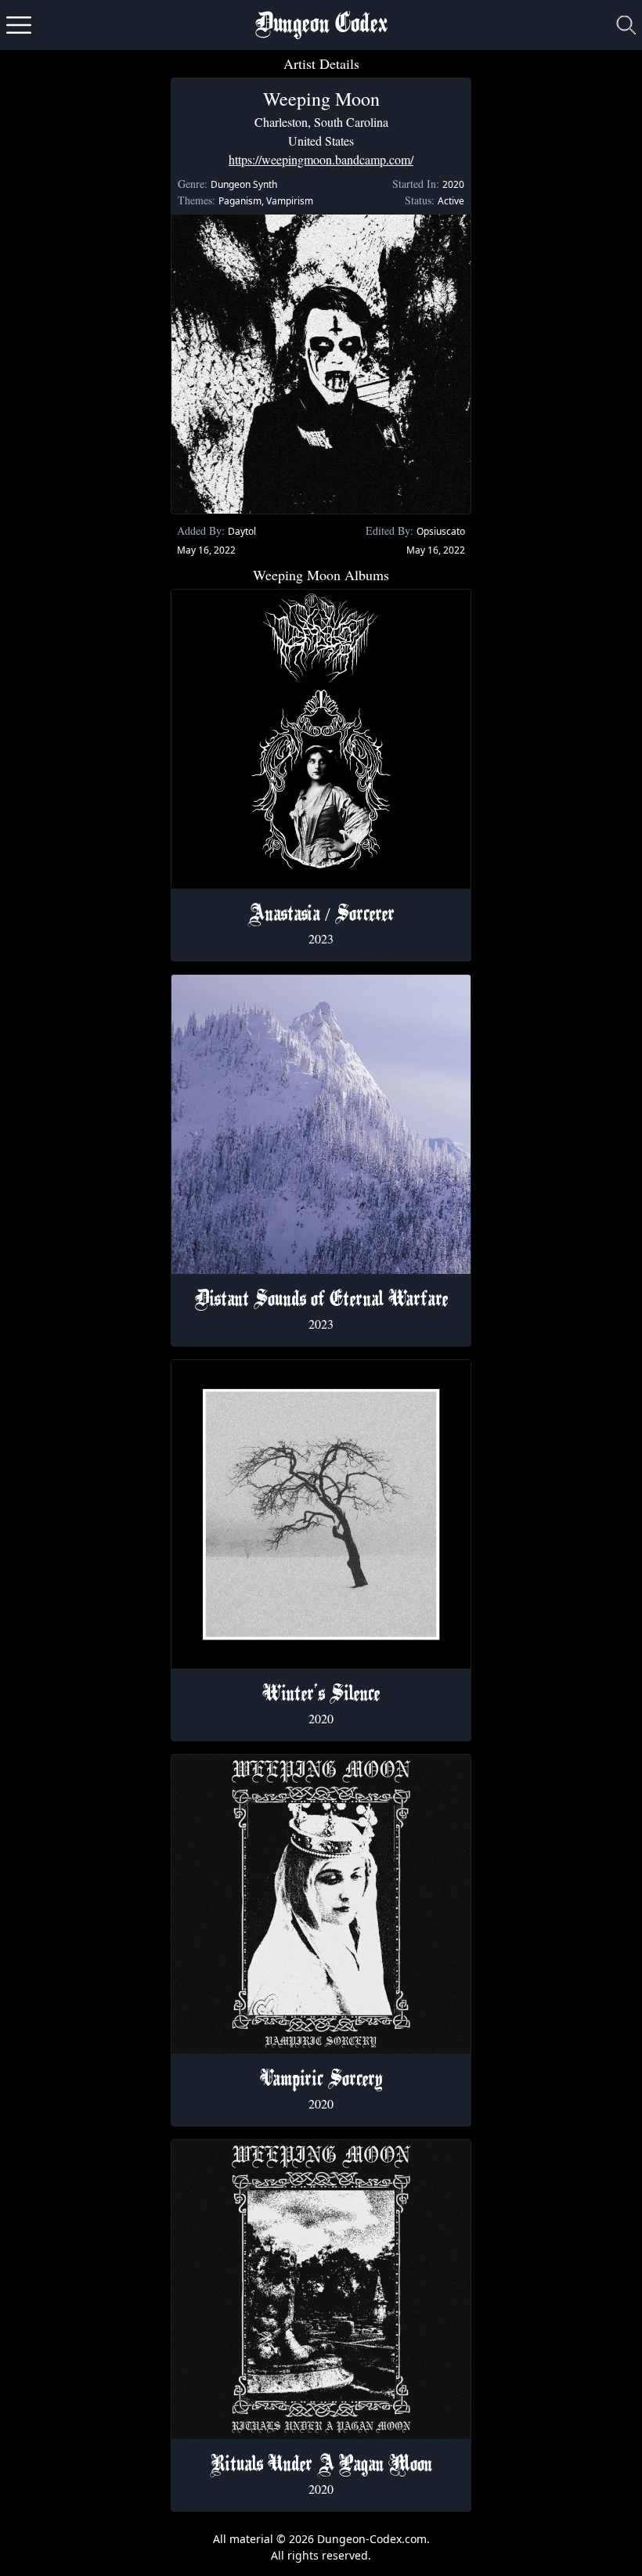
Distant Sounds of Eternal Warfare (321, 1301)
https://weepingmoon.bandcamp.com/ (321, 159)
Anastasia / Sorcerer (321, 915)
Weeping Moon (321, 99)
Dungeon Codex (321, 25)
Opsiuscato (441, 531)
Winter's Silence (321, 1695)
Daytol (242, 531)
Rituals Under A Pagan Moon (321, 2466)
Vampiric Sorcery (321, 2080)
